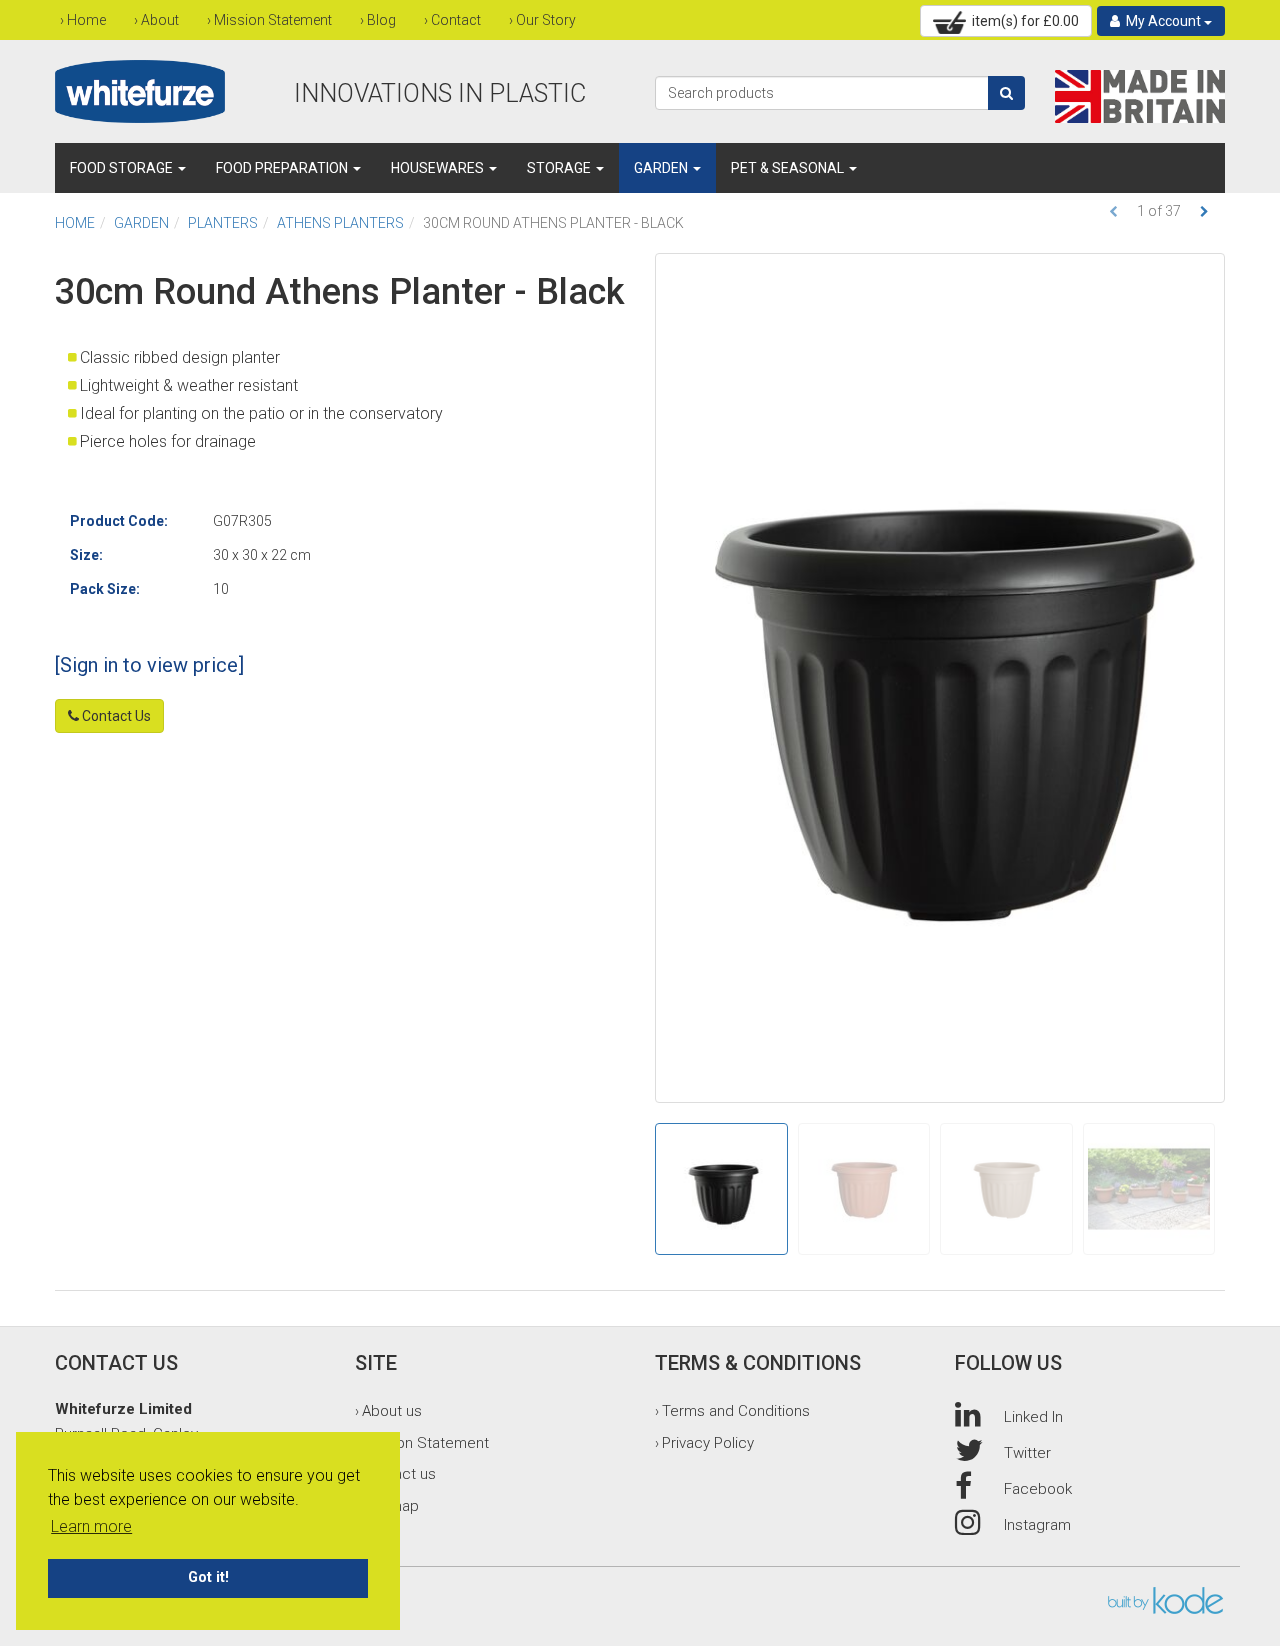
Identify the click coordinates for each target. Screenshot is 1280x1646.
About (160, 20)
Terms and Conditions (736, 1411)
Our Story (546, 20)
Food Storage (123, 168)
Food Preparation (283, 168)
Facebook (1038, 1489)
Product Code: (119, 521)
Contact (456, 20)
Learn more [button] (91, 1526)
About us (392, 1411)
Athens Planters (340, 223)
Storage (560, 168)
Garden (662, 168)
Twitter (1027, 1453)
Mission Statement (273, 20)
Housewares (439, 168)
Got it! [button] (208, 1577)
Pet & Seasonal (789, 168)
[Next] (1204, 212)
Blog (381, 20)
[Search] (1006, 93)
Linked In (1033, 1417)
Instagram (1037, 1525)
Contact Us (115, 716)
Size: (86, 555)
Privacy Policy (708, 1443)
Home (86, 20)
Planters (223, 223)
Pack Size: (105, 589)
